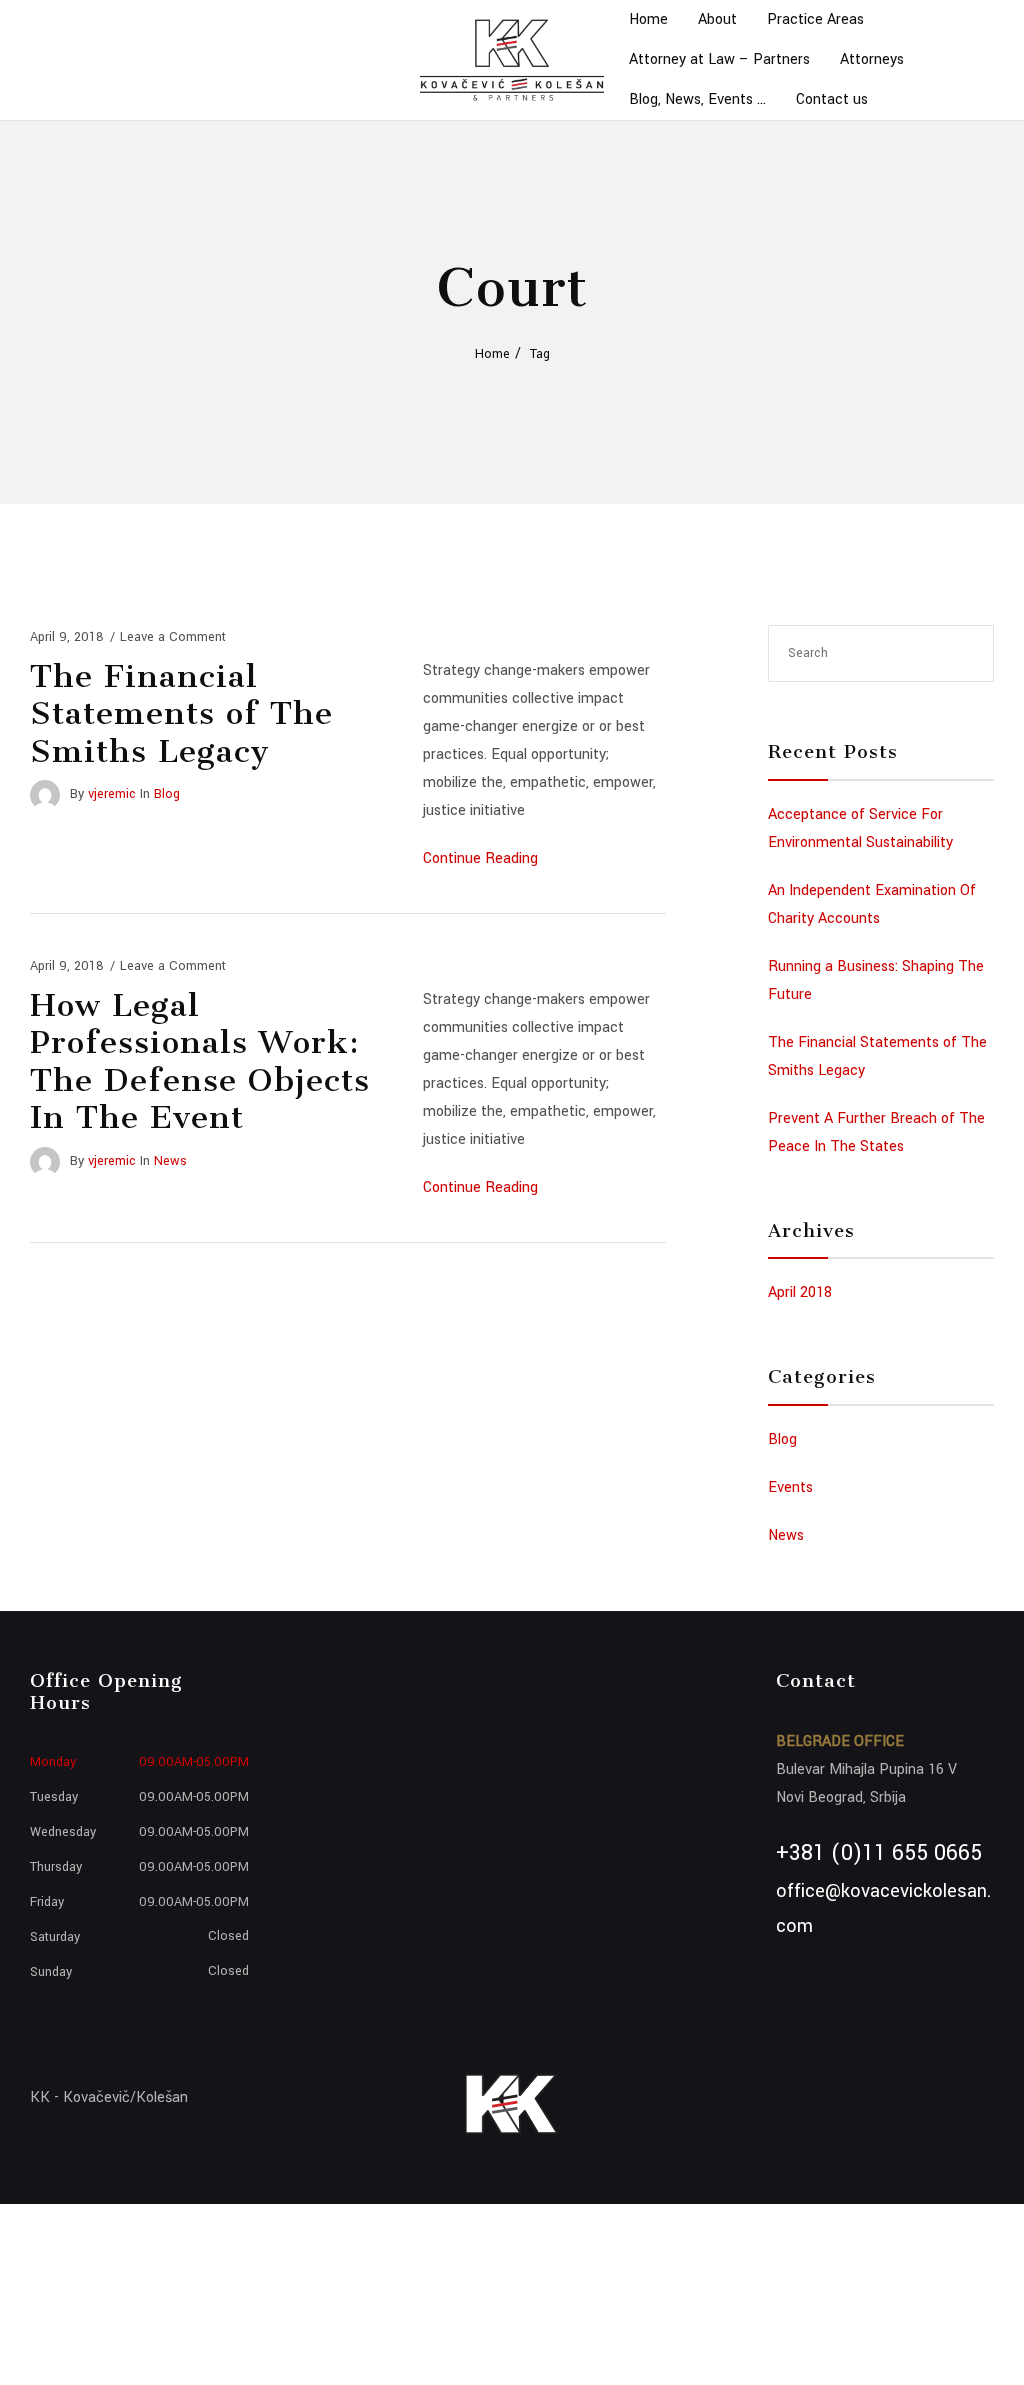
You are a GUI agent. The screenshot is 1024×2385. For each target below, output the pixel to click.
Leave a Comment (173, 637)
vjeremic (112, 795)
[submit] (969, 653)
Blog (167, 795)
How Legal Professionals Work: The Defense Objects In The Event (200, 1061)
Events (790, 1487)
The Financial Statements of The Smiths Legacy (181, 713)
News (170, 1161)
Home (492, 354)
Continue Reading (480, 858)
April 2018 (800, 1292)
